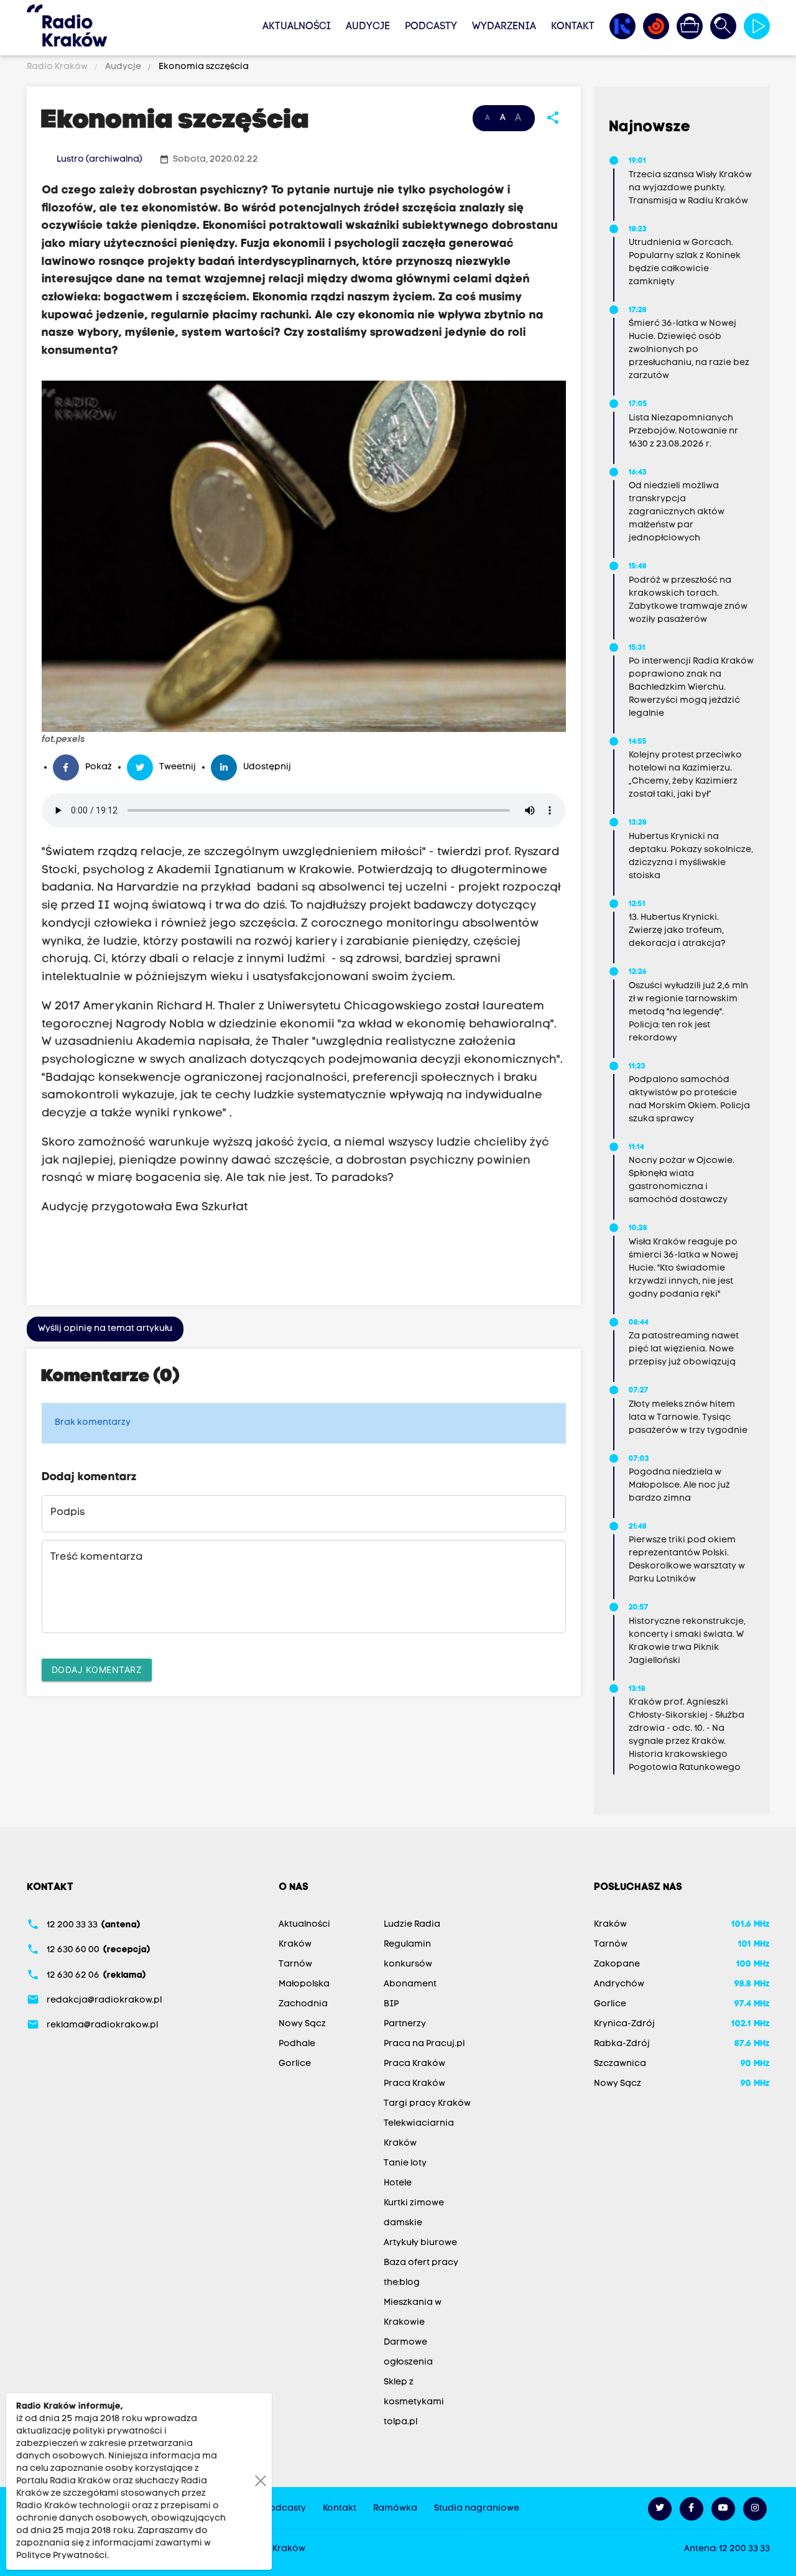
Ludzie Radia (412, 1925)
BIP (391, 2004)
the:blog (402, 2283)
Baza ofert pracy (421, 2263)
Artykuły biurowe (420, 2243)
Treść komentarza (96, 1557)
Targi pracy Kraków (427, 2104)
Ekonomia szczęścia (203, 67)
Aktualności (297, 27)
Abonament (410, 1984)
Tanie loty (405, 2163)
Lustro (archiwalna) (99, 160)
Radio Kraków (58, 67)
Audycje (368, 27)
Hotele (398, 2183)
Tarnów (295, 1964)
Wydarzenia (504, 27)
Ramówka (395, 2509)
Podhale (297, 2044)
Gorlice (295, 2064)
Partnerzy (405, 2024)
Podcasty (431, 27)
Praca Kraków (414, 2064)
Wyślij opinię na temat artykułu (105, 1329)
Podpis (67, 1513)
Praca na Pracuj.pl (424, 2044)
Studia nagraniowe (477, 2509)
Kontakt (573, 27)
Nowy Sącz (302, 2024)
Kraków (295, 1944)
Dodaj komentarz (97, 1670)
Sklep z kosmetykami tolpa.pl (414, 2402)
